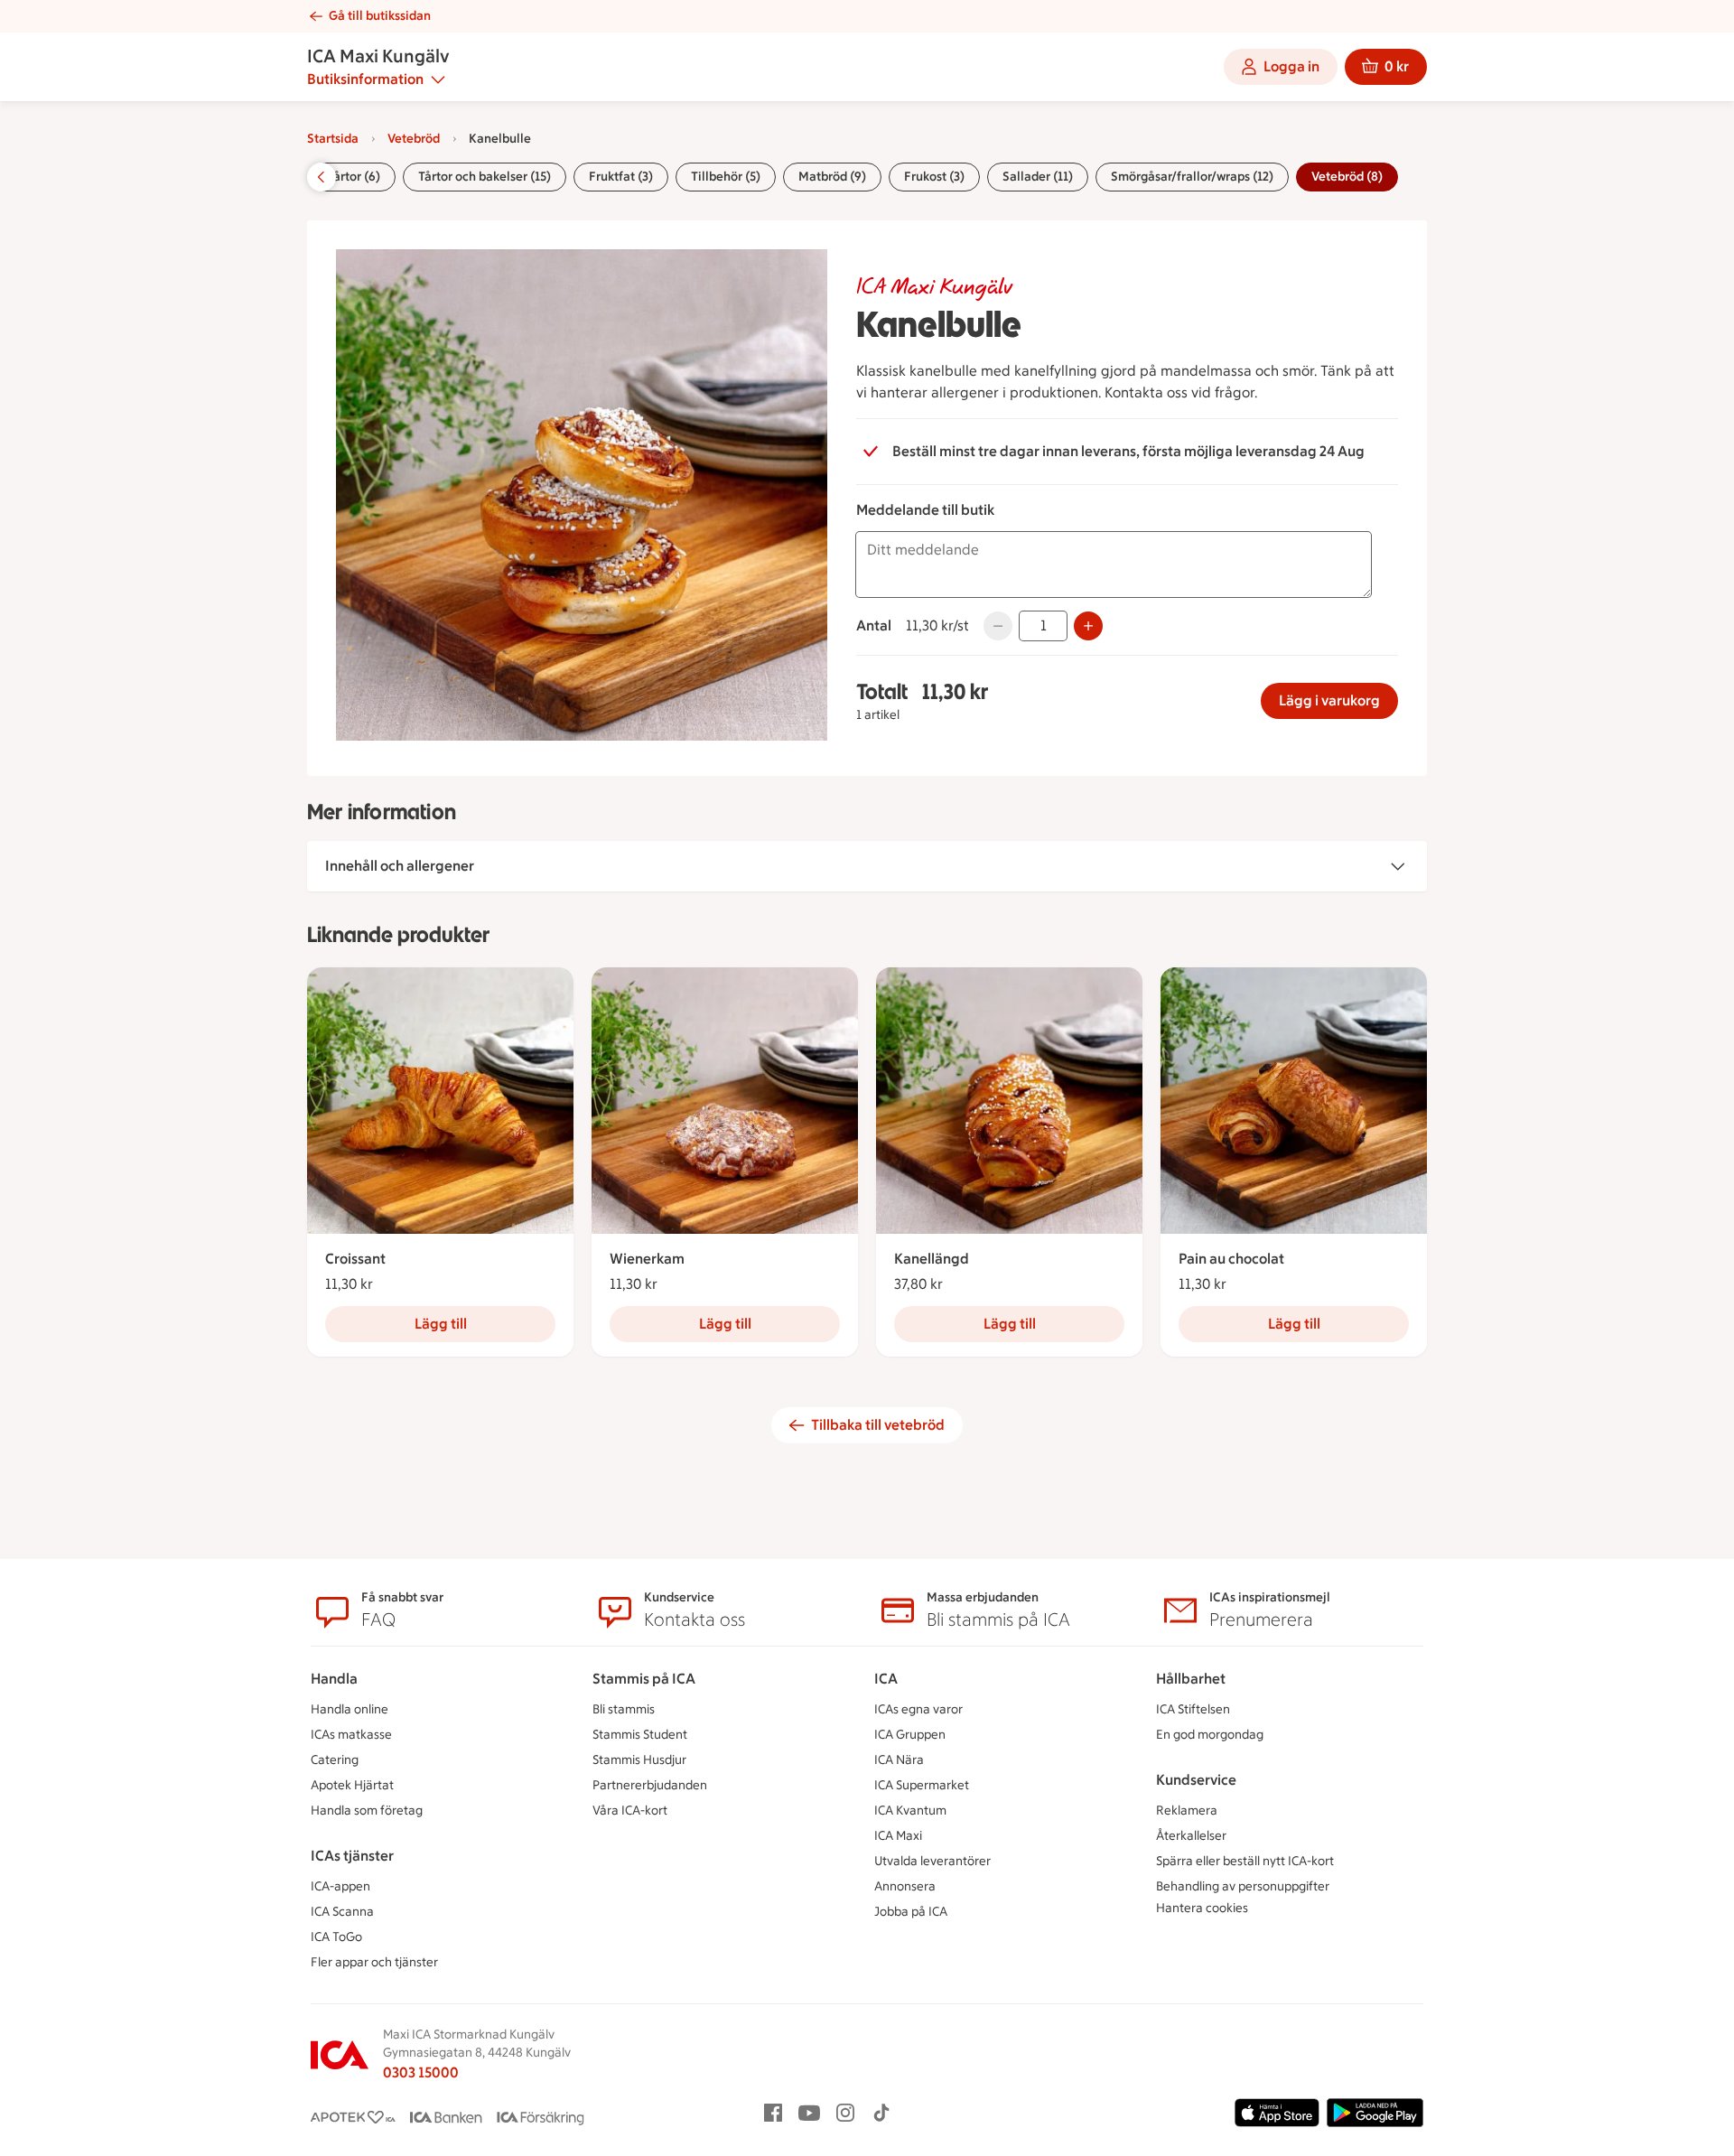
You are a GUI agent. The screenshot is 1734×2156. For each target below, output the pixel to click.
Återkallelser (1191, 1836)
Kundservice (1196, 1780)
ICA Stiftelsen (1193, 1709)
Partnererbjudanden (650, 1785)
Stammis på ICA (644, 1679)
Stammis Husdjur (639, 1760)
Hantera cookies (1202, 1908)
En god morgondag (1210, 1735)
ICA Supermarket (922, 1785)
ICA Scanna (342, 1912)
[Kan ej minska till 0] (998, 626)
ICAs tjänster (352, 1856)
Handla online (350, 1709)
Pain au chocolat (1231, 1259)
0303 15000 (421, 2072)
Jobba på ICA (911, 1912)
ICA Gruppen (910, 1735)
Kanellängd (932, 1259)
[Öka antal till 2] (1088, 626)
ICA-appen (340, 1886)
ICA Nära (899, 1760)
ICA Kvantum (910, 1811)
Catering (335, 1760)
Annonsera (905, 1886)
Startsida (333, 139)
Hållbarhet (1191, 1679)
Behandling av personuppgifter (1243, 1886)
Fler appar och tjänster (374, 1962)
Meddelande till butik (925, 510)
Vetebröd (414, 139)
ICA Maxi (898, 1836)
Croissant (355, 1259)
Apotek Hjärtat (352, 1785)
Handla (334, 1679)
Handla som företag (367, 1811)
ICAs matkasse (351, 1735)
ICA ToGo (336, 1937)
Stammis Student (640, 1735)
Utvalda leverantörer (932, 1861)
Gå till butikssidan (380, 16)
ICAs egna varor (918, 1709)
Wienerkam (647, 1259)
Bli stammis (624, 1709)
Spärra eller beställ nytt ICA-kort (1245, 1861)
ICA (886, 1679)
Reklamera (1187, 1811)
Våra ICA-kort (630, 1811)
